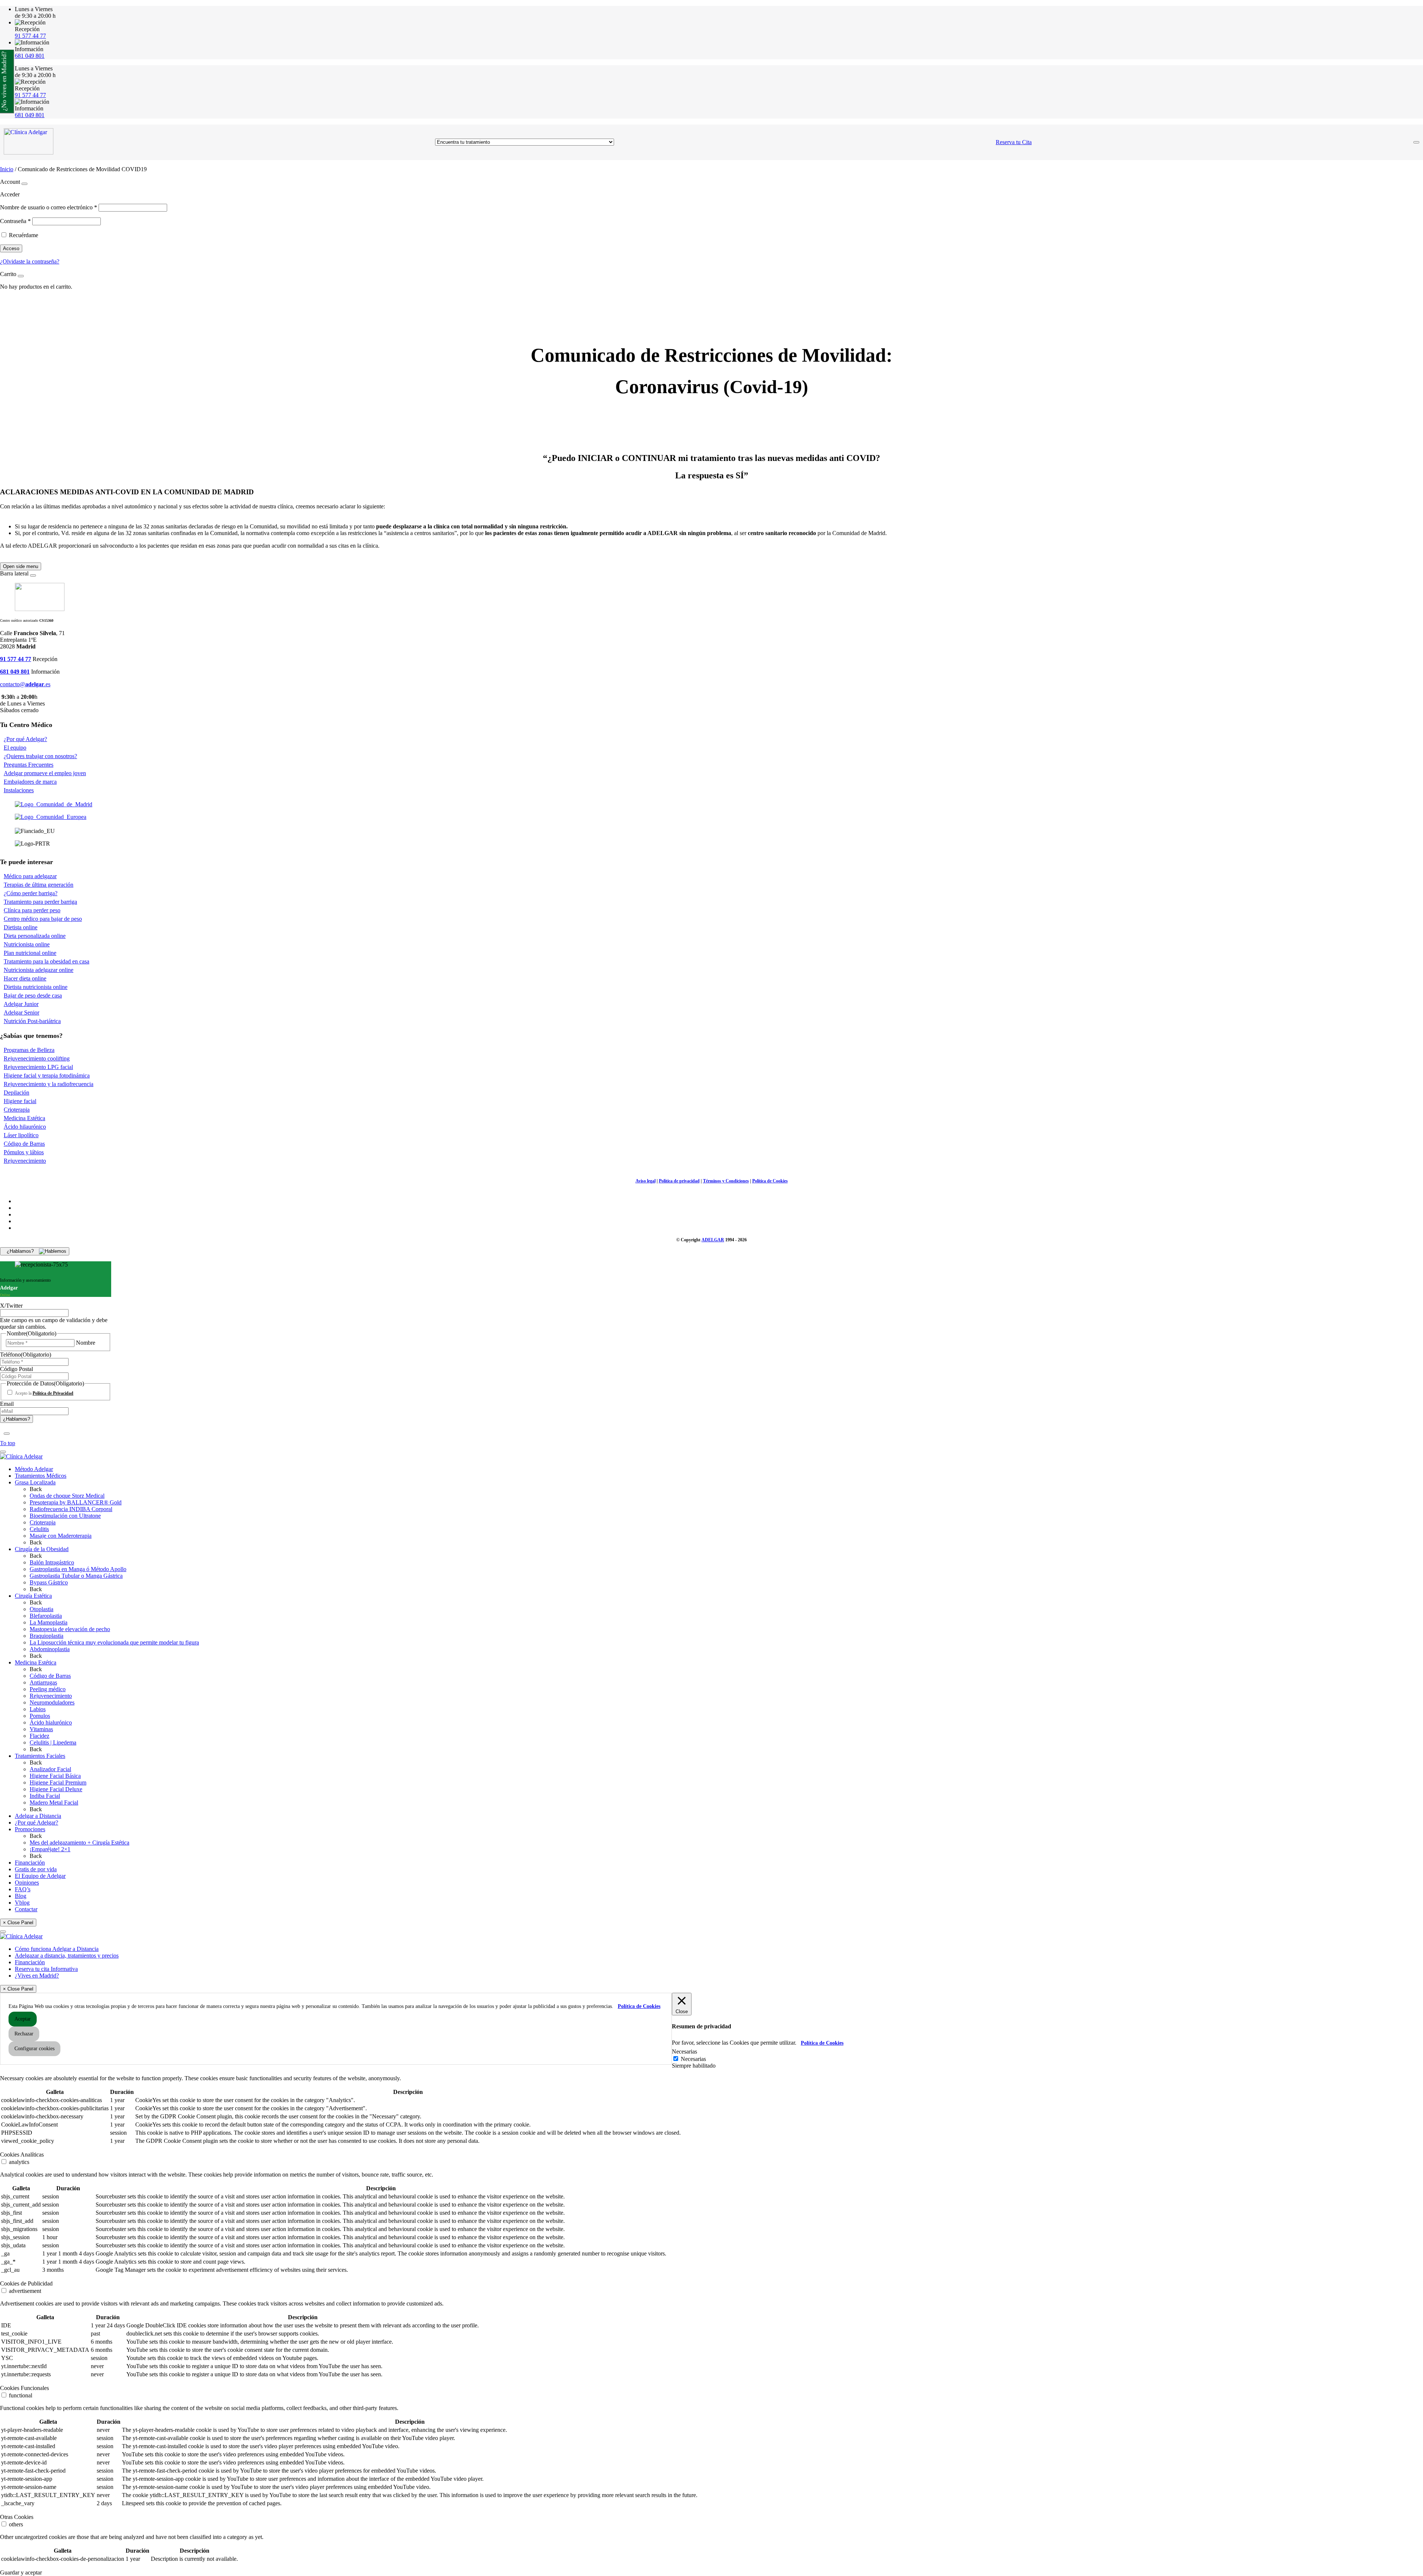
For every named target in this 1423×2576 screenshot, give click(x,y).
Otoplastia (42, 1609)
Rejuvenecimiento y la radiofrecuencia (49, 1084)
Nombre (86, 1343)
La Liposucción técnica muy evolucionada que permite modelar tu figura (114, 1642)
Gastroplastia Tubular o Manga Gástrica (76, 1576)
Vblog (22, 1903)
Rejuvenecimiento (25, 1161)
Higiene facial (20, 1101)
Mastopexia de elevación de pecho (70, 1629)
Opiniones (27, 1883)
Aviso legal (646, 1181)
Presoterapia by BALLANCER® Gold (76, 1502)
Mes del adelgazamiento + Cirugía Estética (79, 1843)
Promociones (30, 1829)
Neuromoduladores (52, 1702)
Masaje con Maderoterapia (61, 1536)
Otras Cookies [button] (17, 2517)
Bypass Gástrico (49, 1582)
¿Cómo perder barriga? (31, 893)
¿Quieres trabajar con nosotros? (40, 756)
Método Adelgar (34, 1469)
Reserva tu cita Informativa (46, 1969)
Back (36, 1489)
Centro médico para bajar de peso (43, 919)
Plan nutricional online (30, 953)
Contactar (26, 1909)
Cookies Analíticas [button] (22, 2155)
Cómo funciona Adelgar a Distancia (57, 1949)
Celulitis (39, 1529)
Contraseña (15, 221)
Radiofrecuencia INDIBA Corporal (71, 1509)
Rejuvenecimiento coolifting (37, 1058)
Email (7, 1404)
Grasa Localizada (35, 1482)
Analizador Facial (50, 1769)
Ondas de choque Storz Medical (67, 1496)
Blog (21, 1896)
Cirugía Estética (33, 1596)
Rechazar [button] (24, 2034)
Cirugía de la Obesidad (42, 1549)
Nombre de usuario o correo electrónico (49, 207)
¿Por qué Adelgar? (25, 739)
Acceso (11, 248)
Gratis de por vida (36, 1869)
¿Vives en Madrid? (37, 1976)
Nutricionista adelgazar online (39, 970)
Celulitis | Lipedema (53, 1742)
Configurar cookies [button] (34, 2049)
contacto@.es (25, 684)
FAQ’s (23, 1889)
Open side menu (21, 566)
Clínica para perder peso (32, 910)
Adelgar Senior (21, 1013)
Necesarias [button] (684, 2051)
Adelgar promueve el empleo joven (45, 773)
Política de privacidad (679, 1181)
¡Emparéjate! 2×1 (50, 1849)
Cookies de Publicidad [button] (26, 2283)
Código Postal (16, 1369)
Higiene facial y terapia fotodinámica (47, 1075)
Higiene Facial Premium (58, 1782)
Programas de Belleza (29, 1050)
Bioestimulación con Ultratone (65, 1516)
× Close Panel (18, 1923)
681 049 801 (30, 56)
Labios (38, 1709)
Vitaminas (41, 1729)
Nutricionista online (27, 944)
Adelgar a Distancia (38, 1816)
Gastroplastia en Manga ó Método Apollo (78, 1569)
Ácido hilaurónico (25, 1127)
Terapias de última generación (39, 885)
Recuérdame (24, 235)
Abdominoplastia (50, 1649)
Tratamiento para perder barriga (40, 902)
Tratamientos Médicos (41, 1476)
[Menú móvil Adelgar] (1416, 142)
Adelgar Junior (21, 1004)
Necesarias (693, 2059)
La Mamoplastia (49, 1622)
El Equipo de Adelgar (40, 1876)
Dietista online (21, 927)
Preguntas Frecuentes (29, 765)
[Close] (24, 184)
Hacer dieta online (25, 978)
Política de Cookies (770, 1181)
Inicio (7, 169)
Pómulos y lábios (24, 1152)
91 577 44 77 (30, 36)
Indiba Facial (45, 1796)
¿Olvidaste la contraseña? (30, 261)
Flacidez (39, 1736)
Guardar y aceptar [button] (21, 2572)
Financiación (30, 1863)
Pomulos (40, 1716)
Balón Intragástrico (52, 1562)
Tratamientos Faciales (40, 1756)
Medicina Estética (24, 1118)
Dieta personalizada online (35, 936)
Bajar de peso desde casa (33, 995)
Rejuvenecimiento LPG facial (38, 1067)
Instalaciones (19, 790)
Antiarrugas (43, 1682)
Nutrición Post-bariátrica (32, 1021)
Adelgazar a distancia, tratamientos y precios (67, 1956)
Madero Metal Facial (54, 1802)
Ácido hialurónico (51, 1722)
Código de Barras (24, 1144)
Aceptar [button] (23, 2019)
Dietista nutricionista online (36, 987)
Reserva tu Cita (1014, 142)
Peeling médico (48, 1689)
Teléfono (26, 1355)
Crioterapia (17, 1110)
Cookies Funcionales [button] (24, 2388)
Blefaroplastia (46, 1616)
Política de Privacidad (53, 1393)
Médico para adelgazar (30, 876)
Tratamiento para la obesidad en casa (47, 961)
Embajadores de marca (30, 782)
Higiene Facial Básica (55, 1776)
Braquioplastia (47, 1636)
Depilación (16, 1093)
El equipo (15, 748)
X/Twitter (11, 1306)
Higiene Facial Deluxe (56, 1789)
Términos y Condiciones (726, 1181)
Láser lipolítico (21, 1135)
